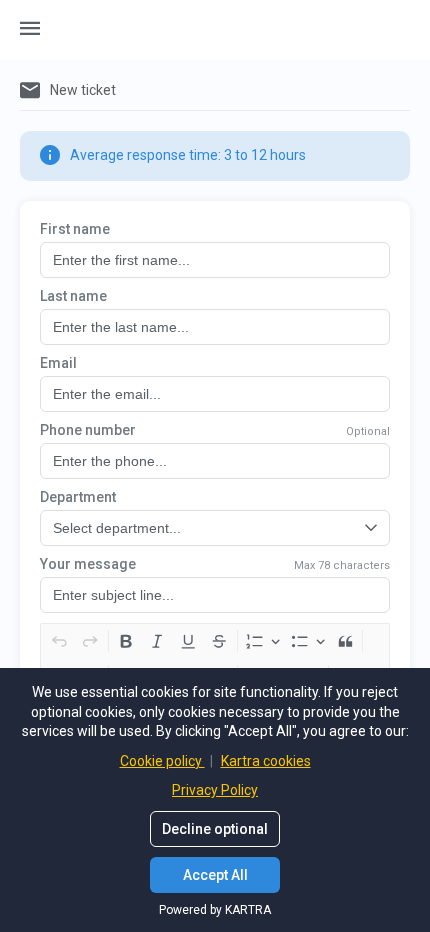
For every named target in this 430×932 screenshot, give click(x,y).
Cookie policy (162, 761)
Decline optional (215, 829)
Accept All (215, 875)
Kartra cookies (266, 761)
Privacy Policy (215, 790)
